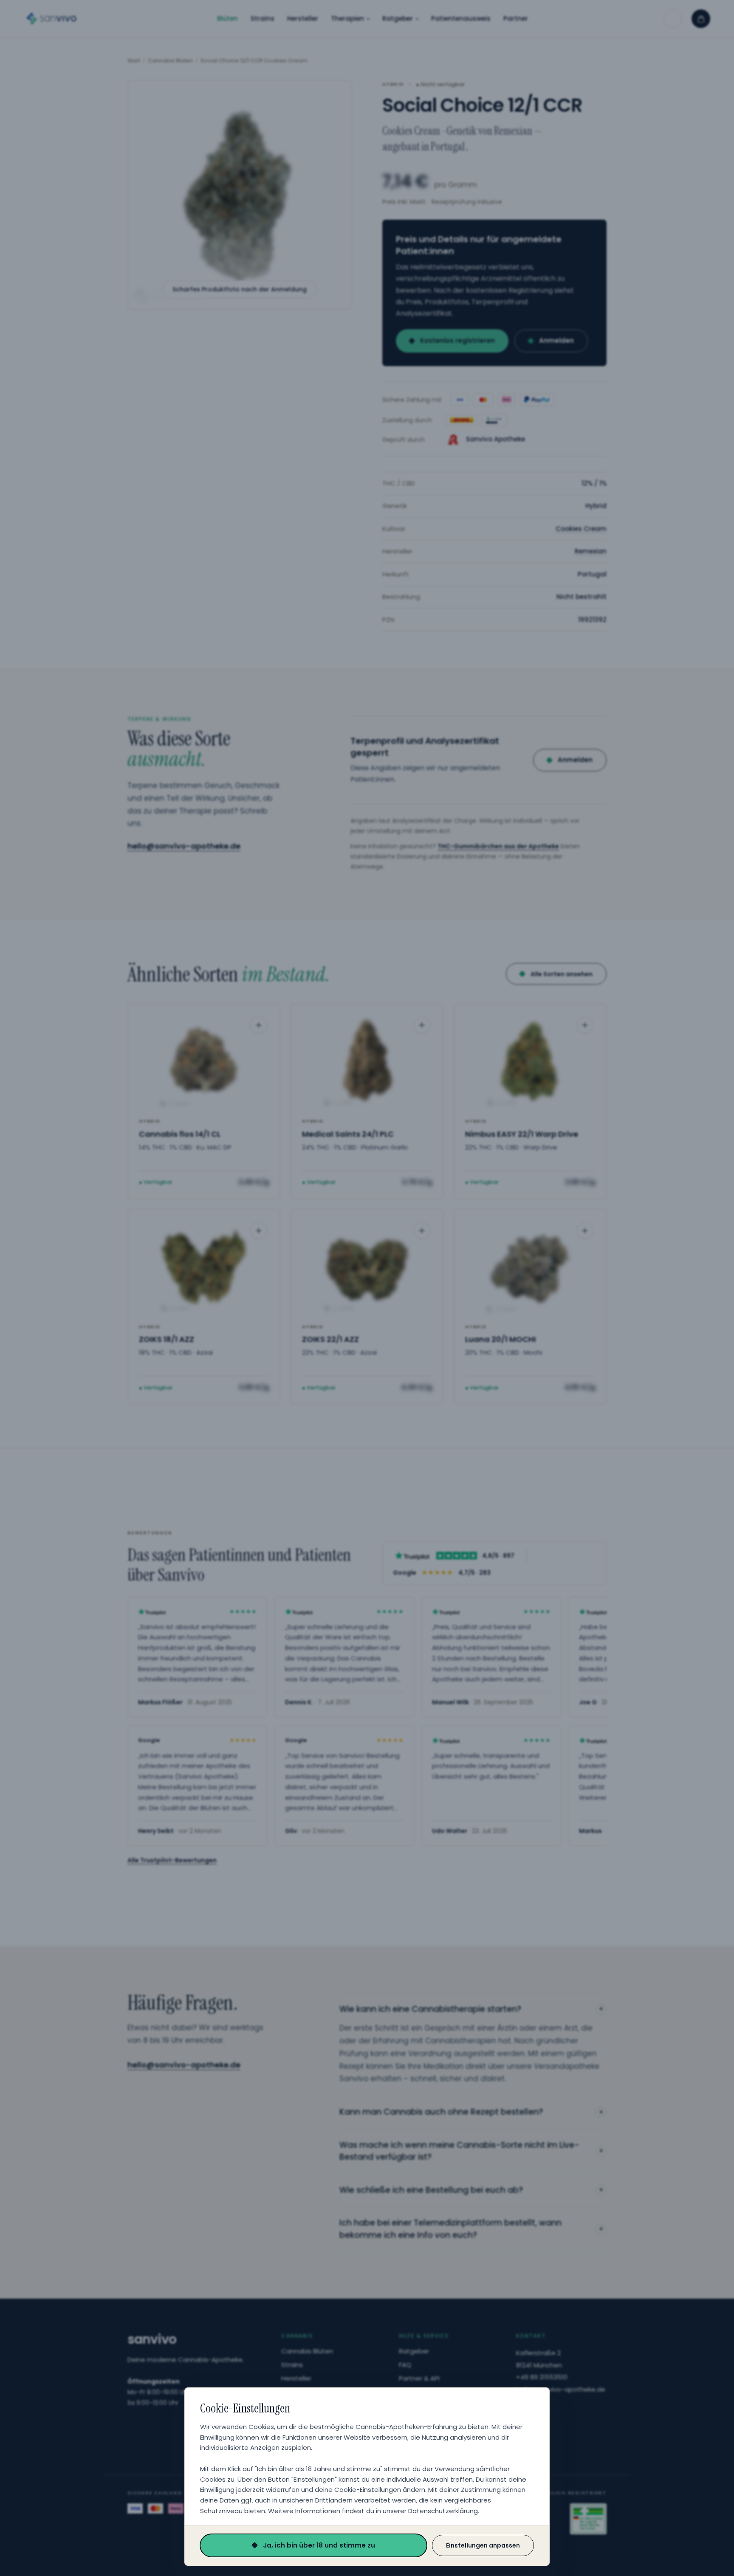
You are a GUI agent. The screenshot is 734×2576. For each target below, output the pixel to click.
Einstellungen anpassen (483, 2545)
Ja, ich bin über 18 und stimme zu (319, 2545)
